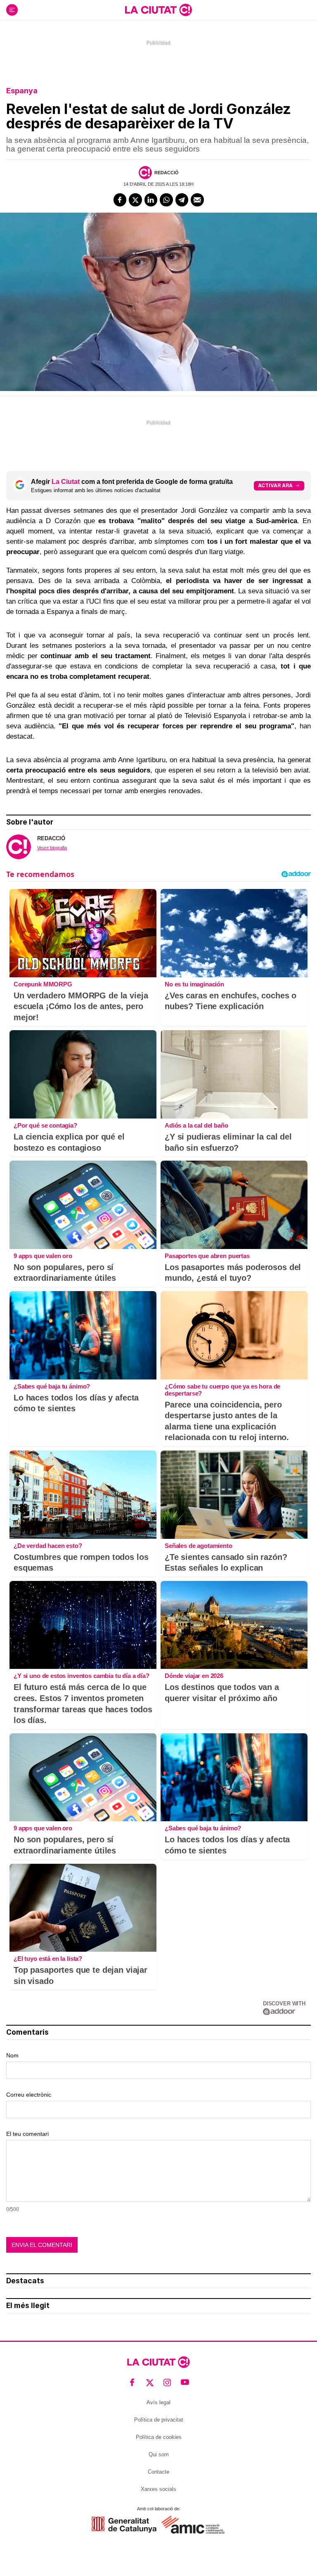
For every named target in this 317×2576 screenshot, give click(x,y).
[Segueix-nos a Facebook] (132, 2383)
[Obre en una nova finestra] (124, 2525)
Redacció (167, 173)
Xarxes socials (158, 2489)
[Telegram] (182, 200)
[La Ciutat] (158, 10)
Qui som (159, 2454)
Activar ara (275, 485)
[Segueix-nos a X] (150, 2383)
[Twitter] (135, 200)
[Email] (197, 200)
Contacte (158, 2472)
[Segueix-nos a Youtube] (185, 2383)
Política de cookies (159, 2437)
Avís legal (158, 2402)
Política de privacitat (159, 2420)
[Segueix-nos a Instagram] (167, 2383)
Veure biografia (52, 848)
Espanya (22, 91)
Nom (12, 2055)
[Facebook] (120, 200)
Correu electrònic (29, 2095)
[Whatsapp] (166, 200)
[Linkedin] (151, 200)
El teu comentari (27, 2134)
